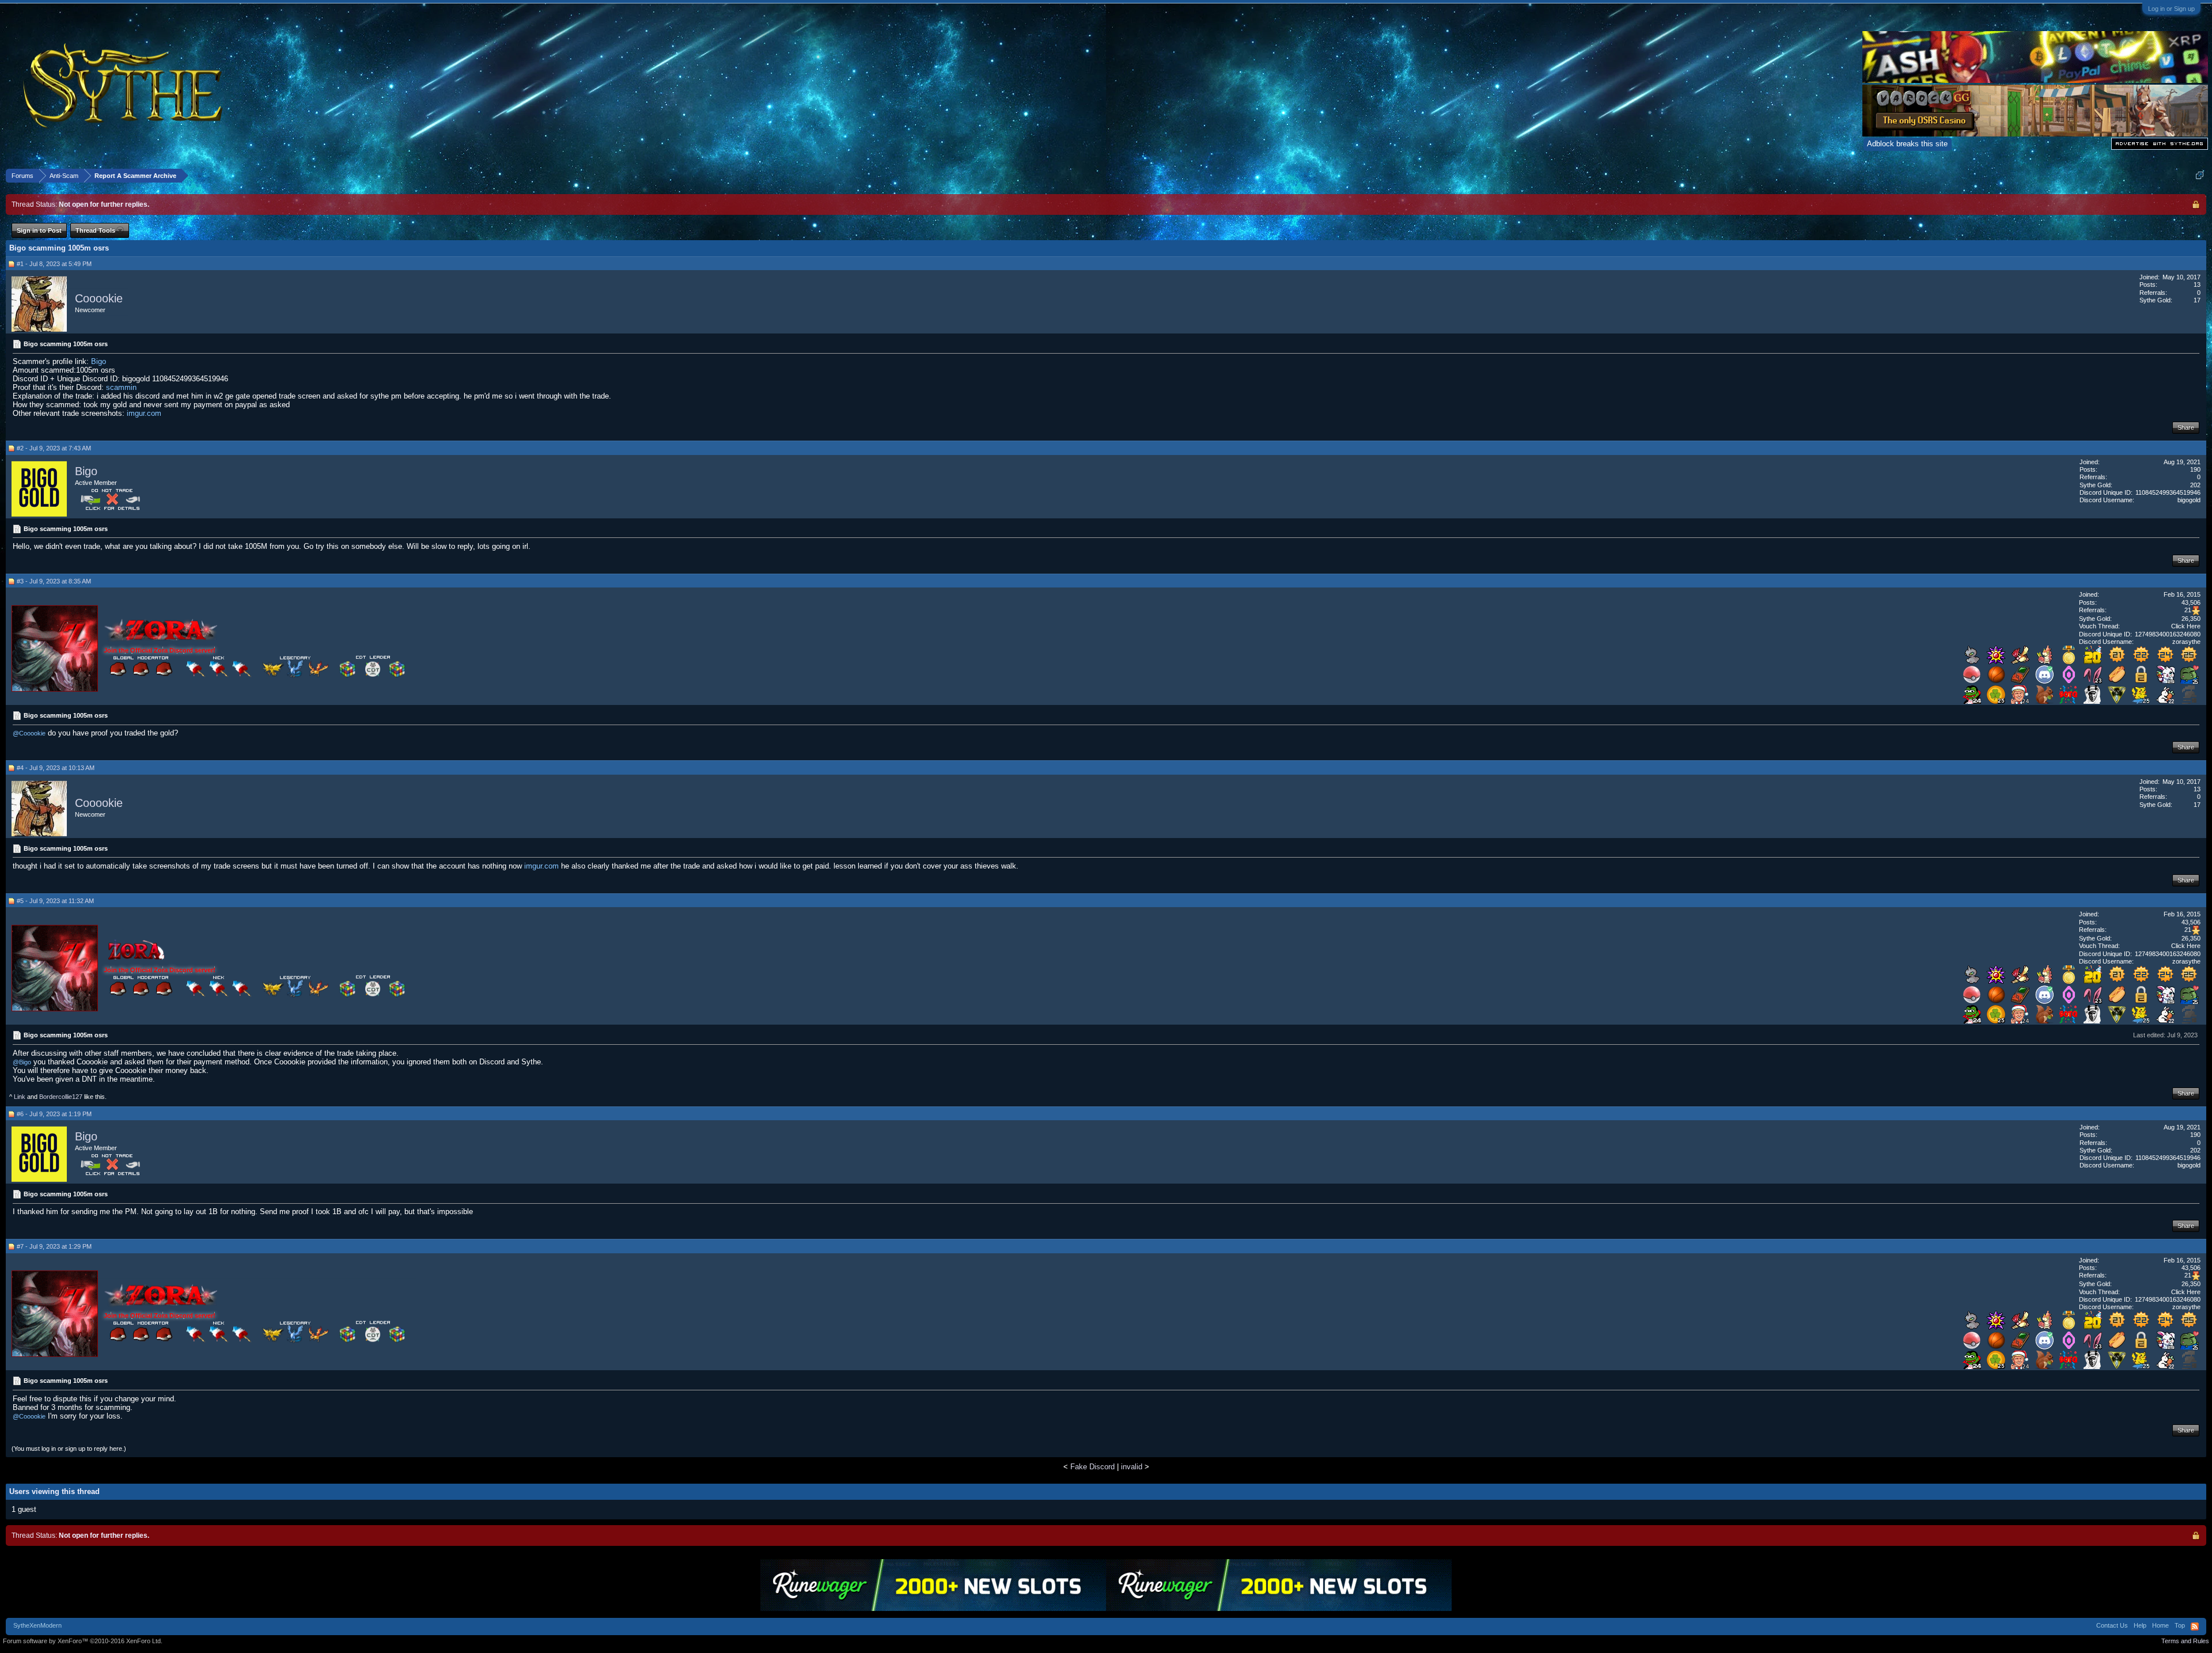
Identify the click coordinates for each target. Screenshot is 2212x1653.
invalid (1132, 1467)
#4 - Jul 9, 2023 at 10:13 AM (56, 768)
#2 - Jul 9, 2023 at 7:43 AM (54, 448)
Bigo (99, 361)
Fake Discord (1092, 1467)
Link (20, 1097)
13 (2197, 285)
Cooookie (99, 298)
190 (2195, 469)
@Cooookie (29, 733)
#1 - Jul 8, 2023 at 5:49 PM (54, 264)
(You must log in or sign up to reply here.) (69, 1449)
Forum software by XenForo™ (83, 1641)
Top (2180, 1625)
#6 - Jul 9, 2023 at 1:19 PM (54, 1114)
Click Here (2186, 626)
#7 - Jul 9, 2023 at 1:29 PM (54, 1246)
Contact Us (2112, 1625)
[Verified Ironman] (2190, 701)
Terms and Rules (2185, 1641)
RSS (2195, 1627)
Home (2160, 1625)
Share (2186, 427)
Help (2140, 1625)
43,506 (2191, 602)
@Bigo (22, 1062)
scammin (121, 387)
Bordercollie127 (61, 1097)
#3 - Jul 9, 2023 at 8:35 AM (54, 581)
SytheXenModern (37, 1625)
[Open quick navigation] (2200, 175)
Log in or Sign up (2171, 9)
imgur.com (144, 413)
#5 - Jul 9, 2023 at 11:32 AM (55, 901)
